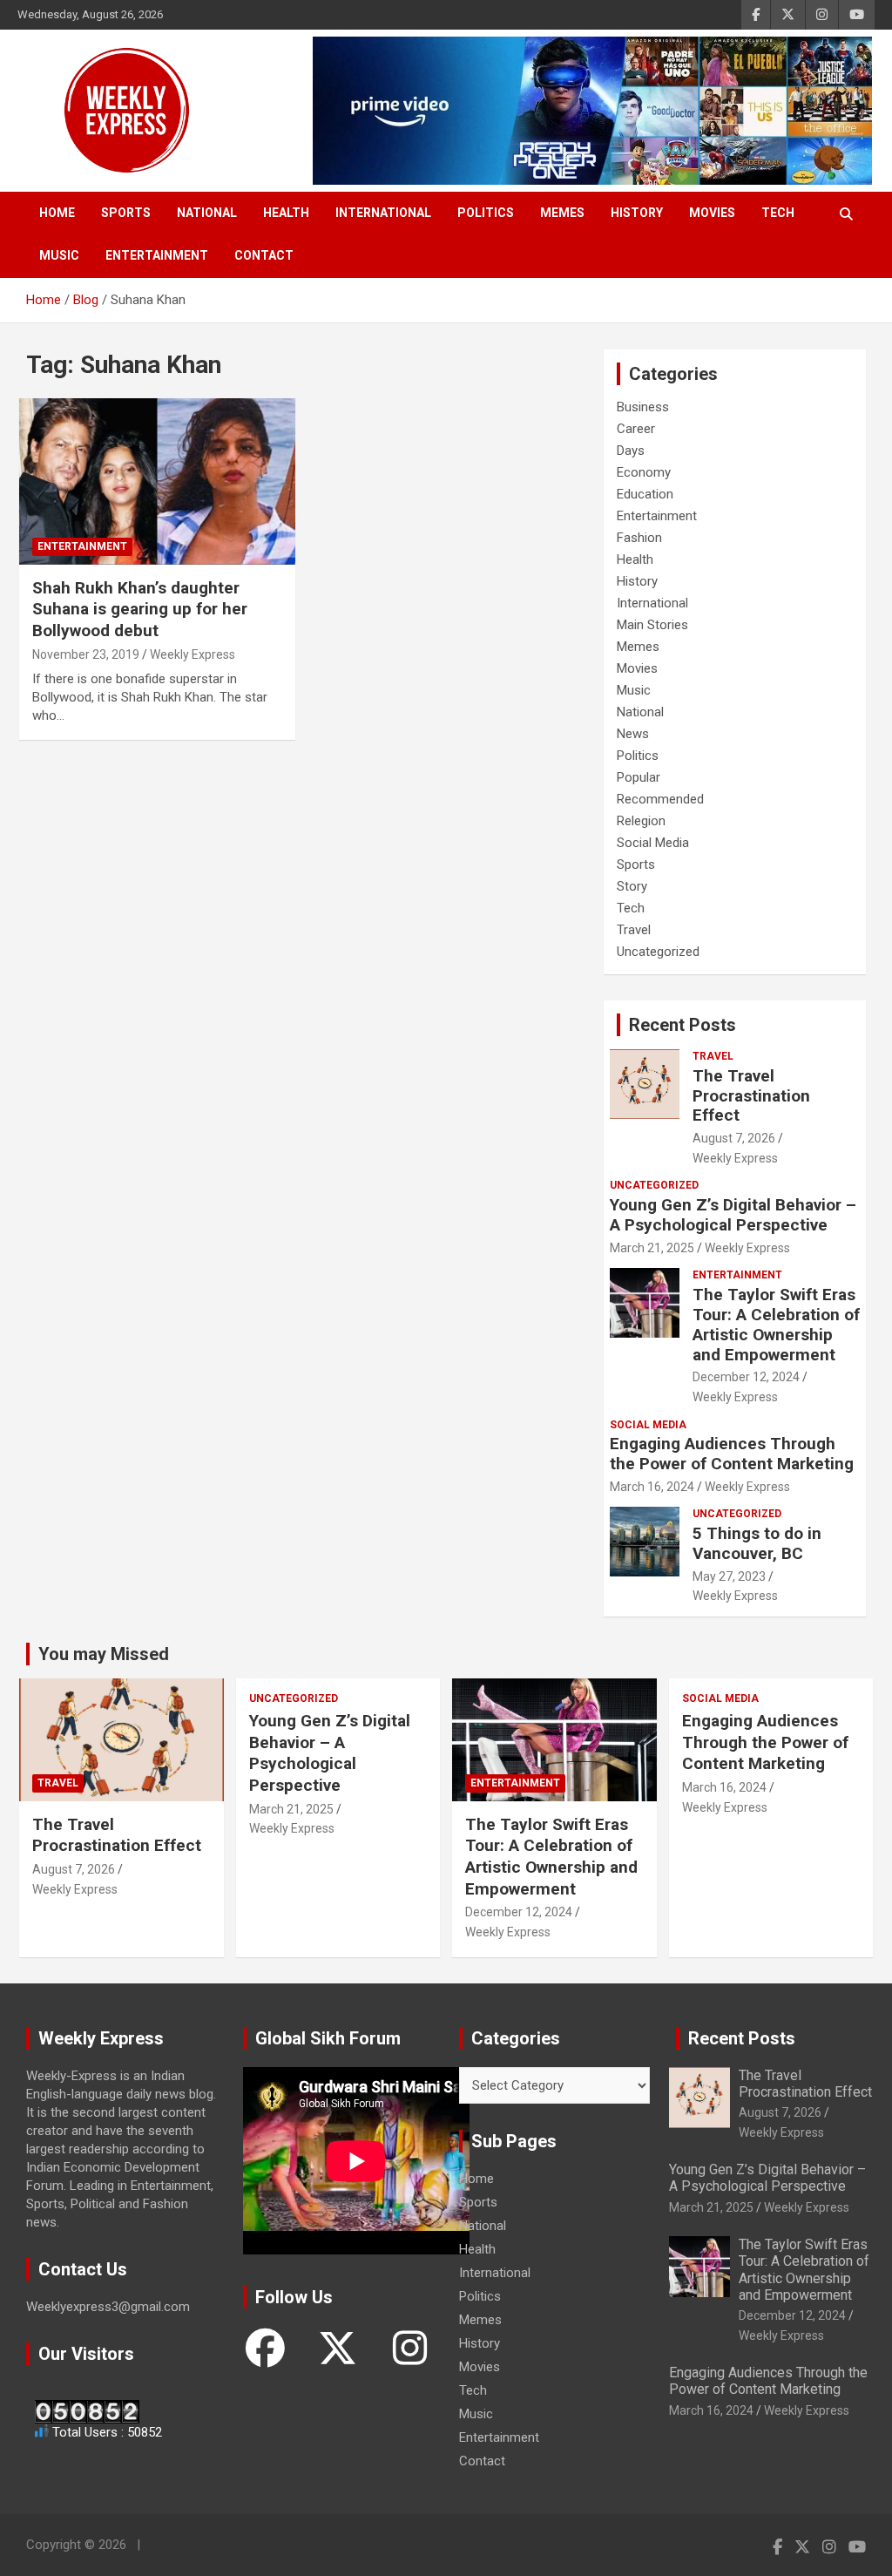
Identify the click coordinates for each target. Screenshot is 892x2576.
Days (631, 451)
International (383, 213)
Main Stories (652, 625)
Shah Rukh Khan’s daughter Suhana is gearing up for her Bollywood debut (140, 609)
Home (57, 213)
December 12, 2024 (746, 1377)
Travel (634, 930)
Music (59, 255)
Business (643, 407)
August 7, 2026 (734, 1138)
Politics (486, 213)
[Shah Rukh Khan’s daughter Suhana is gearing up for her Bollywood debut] (157, 482)
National (207, 213)
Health (286, 213)
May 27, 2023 (729, 1576)
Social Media (653, 843)
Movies (712, 213)
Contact (264, 255)
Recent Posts (683, 1025)
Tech (778, 213)
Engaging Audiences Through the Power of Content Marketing (732, 1454)
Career (636, 429)
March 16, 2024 (652, 1487)
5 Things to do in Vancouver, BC (757, 1543)
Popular (639, 777)
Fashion (639, 538)
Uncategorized (658, 952)
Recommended (660, 799)
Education (645, 494)
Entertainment (157, 255)
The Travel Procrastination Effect (751, 1096)
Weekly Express (193, 654)
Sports (126, 213)
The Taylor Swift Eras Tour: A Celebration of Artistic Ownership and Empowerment (776, 1324)
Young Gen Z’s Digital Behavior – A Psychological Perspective (733, 1215)
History (637, 213)
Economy (644, 472)
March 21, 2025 (652, 1248)
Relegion (641, 821)
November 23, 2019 (86, 654)
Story (632, 886)
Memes (562, 213)
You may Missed (104, 1654)
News (633, 734)
